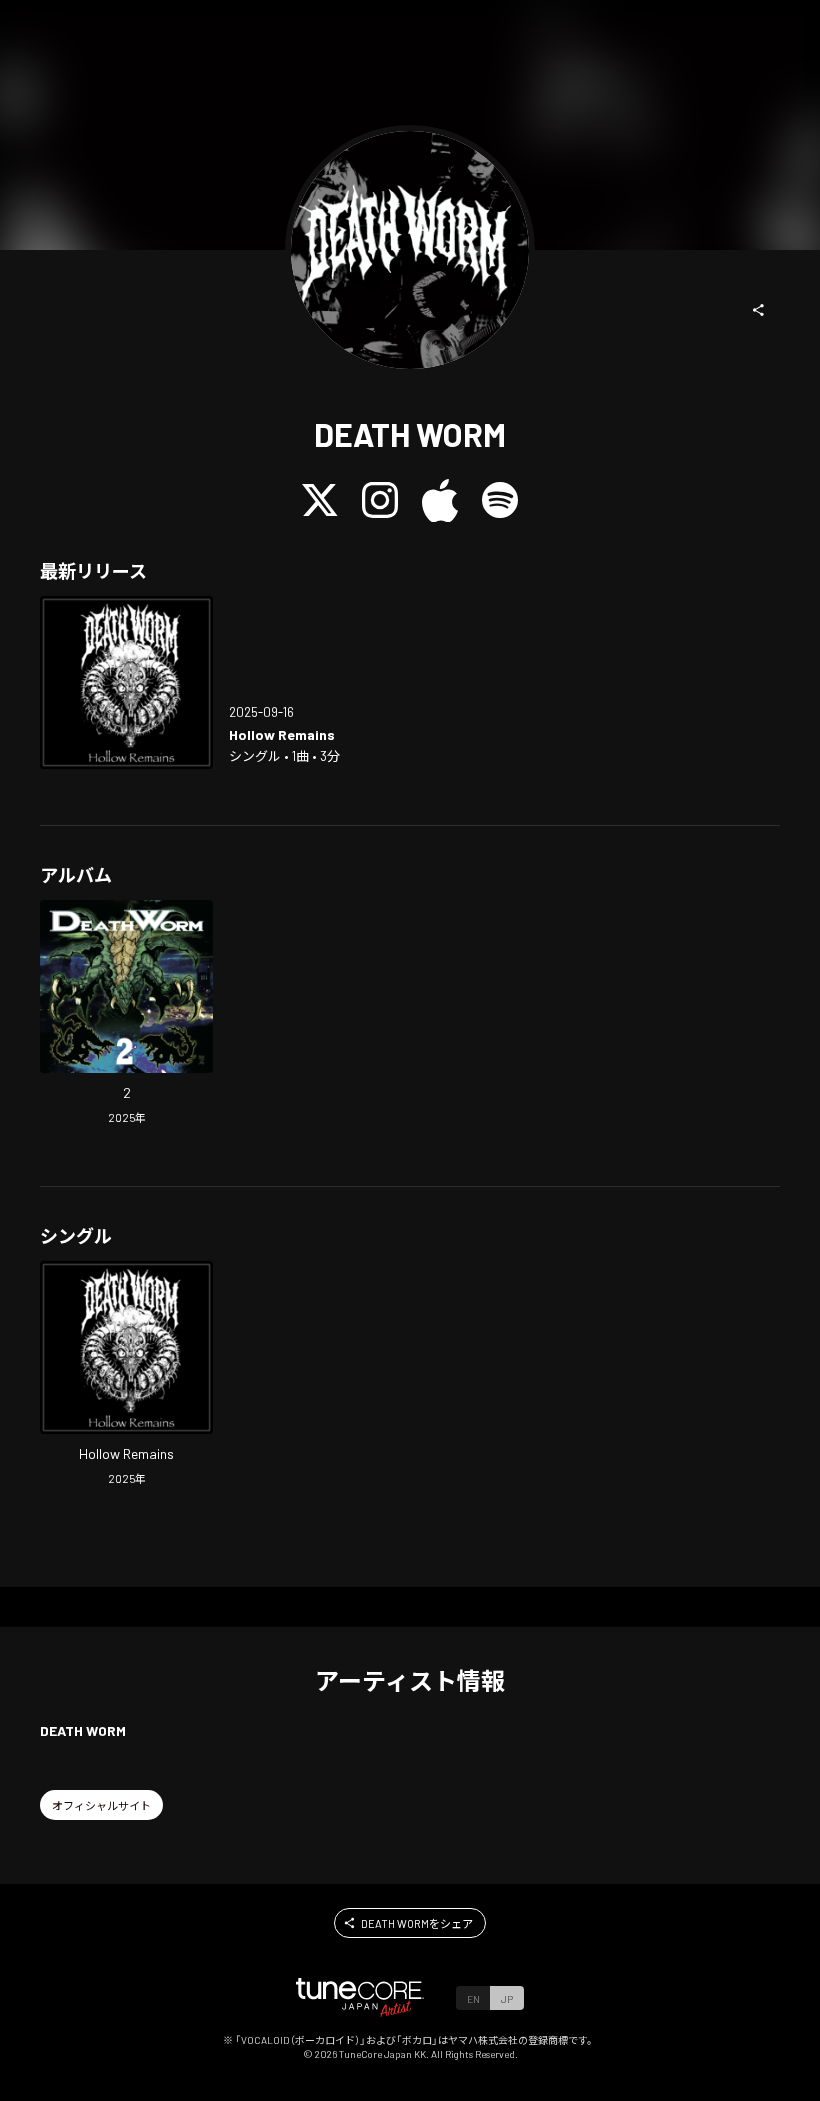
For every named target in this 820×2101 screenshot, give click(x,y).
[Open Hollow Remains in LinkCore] (126, 682)
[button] (759, 310)
